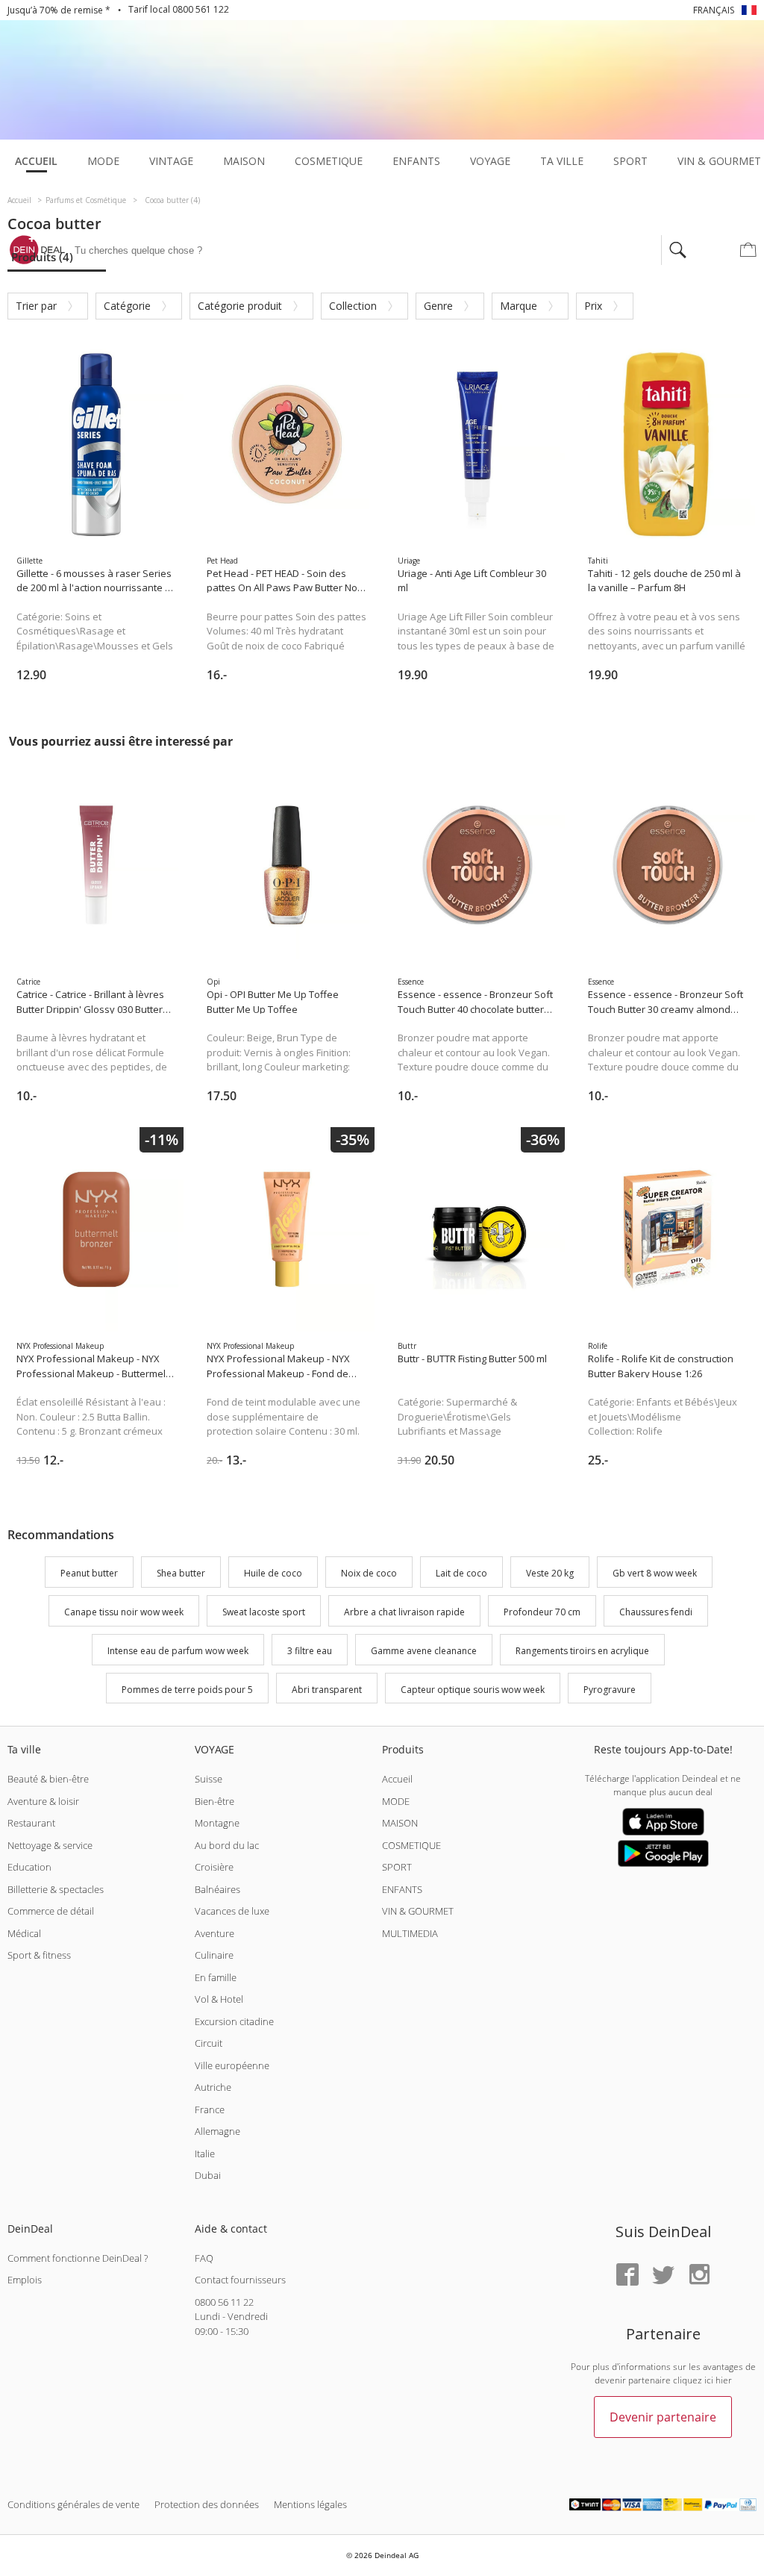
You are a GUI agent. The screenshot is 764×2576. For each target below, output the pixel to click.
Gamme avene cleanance (424, 1651)
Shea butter (181, 1574)
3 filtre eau (310, 1651)
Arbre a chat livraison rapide (404, 1612)
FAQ (204, 2258)
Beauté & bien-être (48, 1779)
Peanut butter (89, 1574)
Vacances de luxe (232, 1911)
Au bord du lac (227, 1845)
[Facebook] (627, 2276)
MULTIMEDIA (410, 1933)
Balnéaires (217, 1889)
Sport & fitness (39, 1955)
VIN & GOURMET (418, 1911)
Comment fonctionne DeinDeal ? (78, 2258)
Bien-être (215, 1801)
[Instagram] (699, 2276)
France (210, 2109)
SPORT (397, 1867)
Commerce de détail (51, 1911)
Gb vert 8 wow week (655, 1574)
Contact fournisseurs (240, 2280)
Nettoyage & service (50, 1845)
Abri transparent (327, 1690)
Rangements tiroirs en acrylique (582, 1651)
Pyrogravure (610, 1690)
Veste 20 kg (550, 1574)
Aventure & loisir (43, 1801)
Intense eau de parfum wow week (178, 1651)
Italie (205, 2154)
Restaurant (31, 1823)
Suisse (209, 1779)
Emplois (25, 2280)
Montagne (217, 1823)
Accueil (397, 1779)
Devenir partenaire (663, 2417)
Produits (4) (42, 257)
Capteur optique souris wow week (473, 1690)
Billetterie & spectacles (56, 1889)
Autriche (213, 2087)
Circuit (209, 2043)
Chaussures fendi (656, 1612)
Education (29, 1867)
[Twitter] (663, 2276)
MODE (396, 1801)
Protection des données (207, 2504)
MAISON (400, 1823)
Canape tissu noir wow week (124, 1612)
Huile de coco (273, 1574)
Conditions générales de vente (73, 2504)
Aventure (215, 1933)
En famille (216, 1977)
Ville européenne (232, 2065)
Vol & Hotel (219, 1999)
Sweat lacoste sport (264, 1612)
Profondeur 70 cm (542, 1612)
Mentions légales (310, 2504)
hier (724, 2380)
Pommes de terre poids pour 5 (187, 1690)
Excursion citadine (234, 2021)
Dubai (208, 2175)
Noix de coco (369, 1574)
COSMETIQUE (411, 1845)
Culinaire (214, 1955)
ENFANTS (402, 1889)
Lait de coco (461, 1574)
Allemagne (217, 2131)
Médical (24, 1933)
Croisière (214, 1867)
